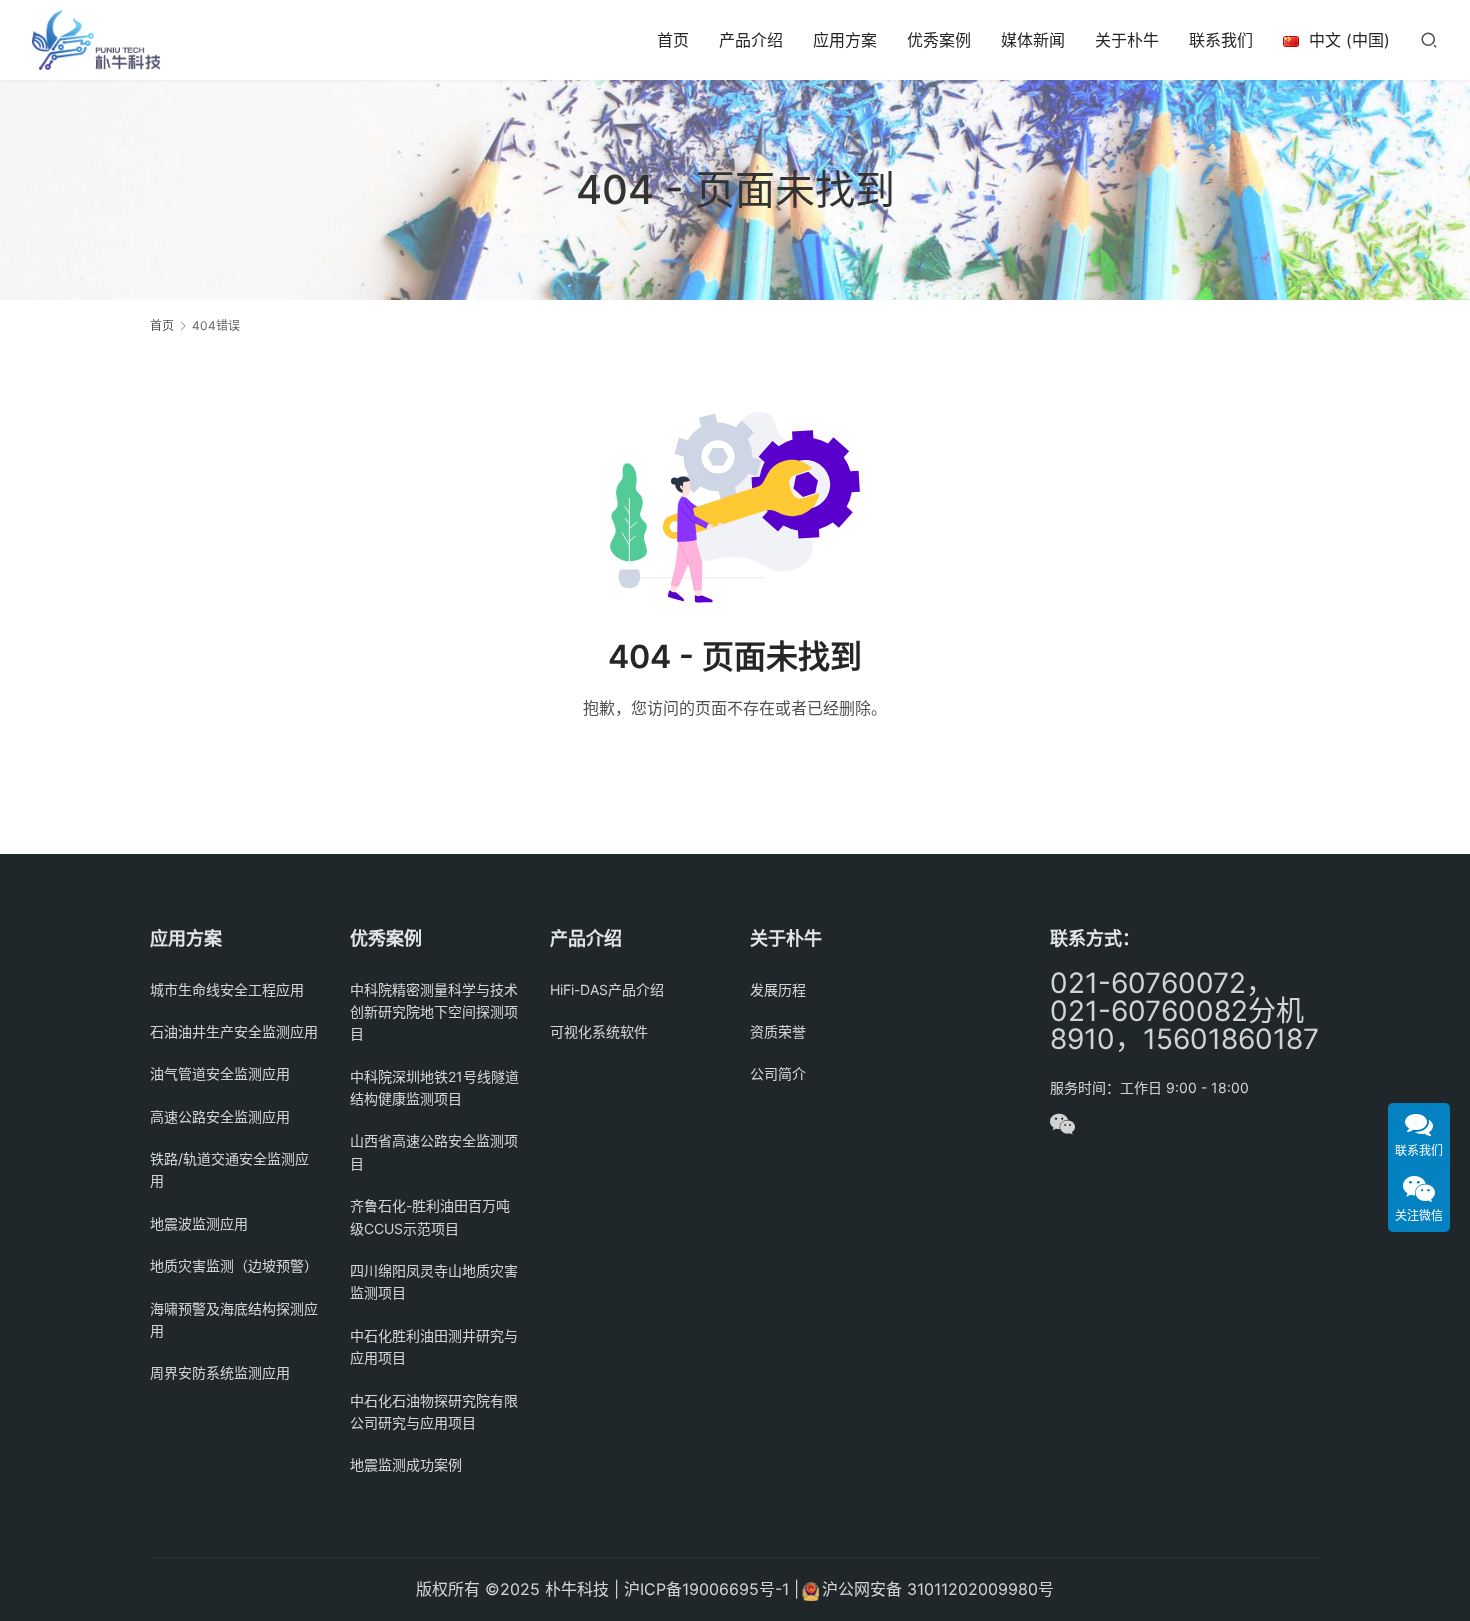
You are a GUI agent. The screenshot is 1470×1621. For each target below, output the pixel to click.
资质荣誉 (778, 1031)
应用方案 (845, 40)
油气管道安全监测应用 (220, 1073)
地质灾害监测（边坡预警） (234, 1265)
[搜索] (1429, 39)
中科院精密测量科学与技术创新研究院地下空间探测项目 (434, 1012)
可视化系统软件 (599, 1031)
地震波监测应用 (199, 1223)
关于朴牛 (1127, 40)
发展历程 (778, 989)
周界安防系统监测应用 (220, 1372)
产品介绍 (751, 40)
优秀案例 (939, 40)
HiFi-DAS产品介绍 (607, 989)
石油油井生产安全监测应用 (234, 1031)
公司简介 (778, 1073)
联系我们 (1221, 40)
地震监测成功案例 (406, 1464)
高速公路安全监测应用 (220, 1116)
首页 (673, 40)
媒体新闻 (1033, 40)
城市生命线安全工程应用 (227, 989)
